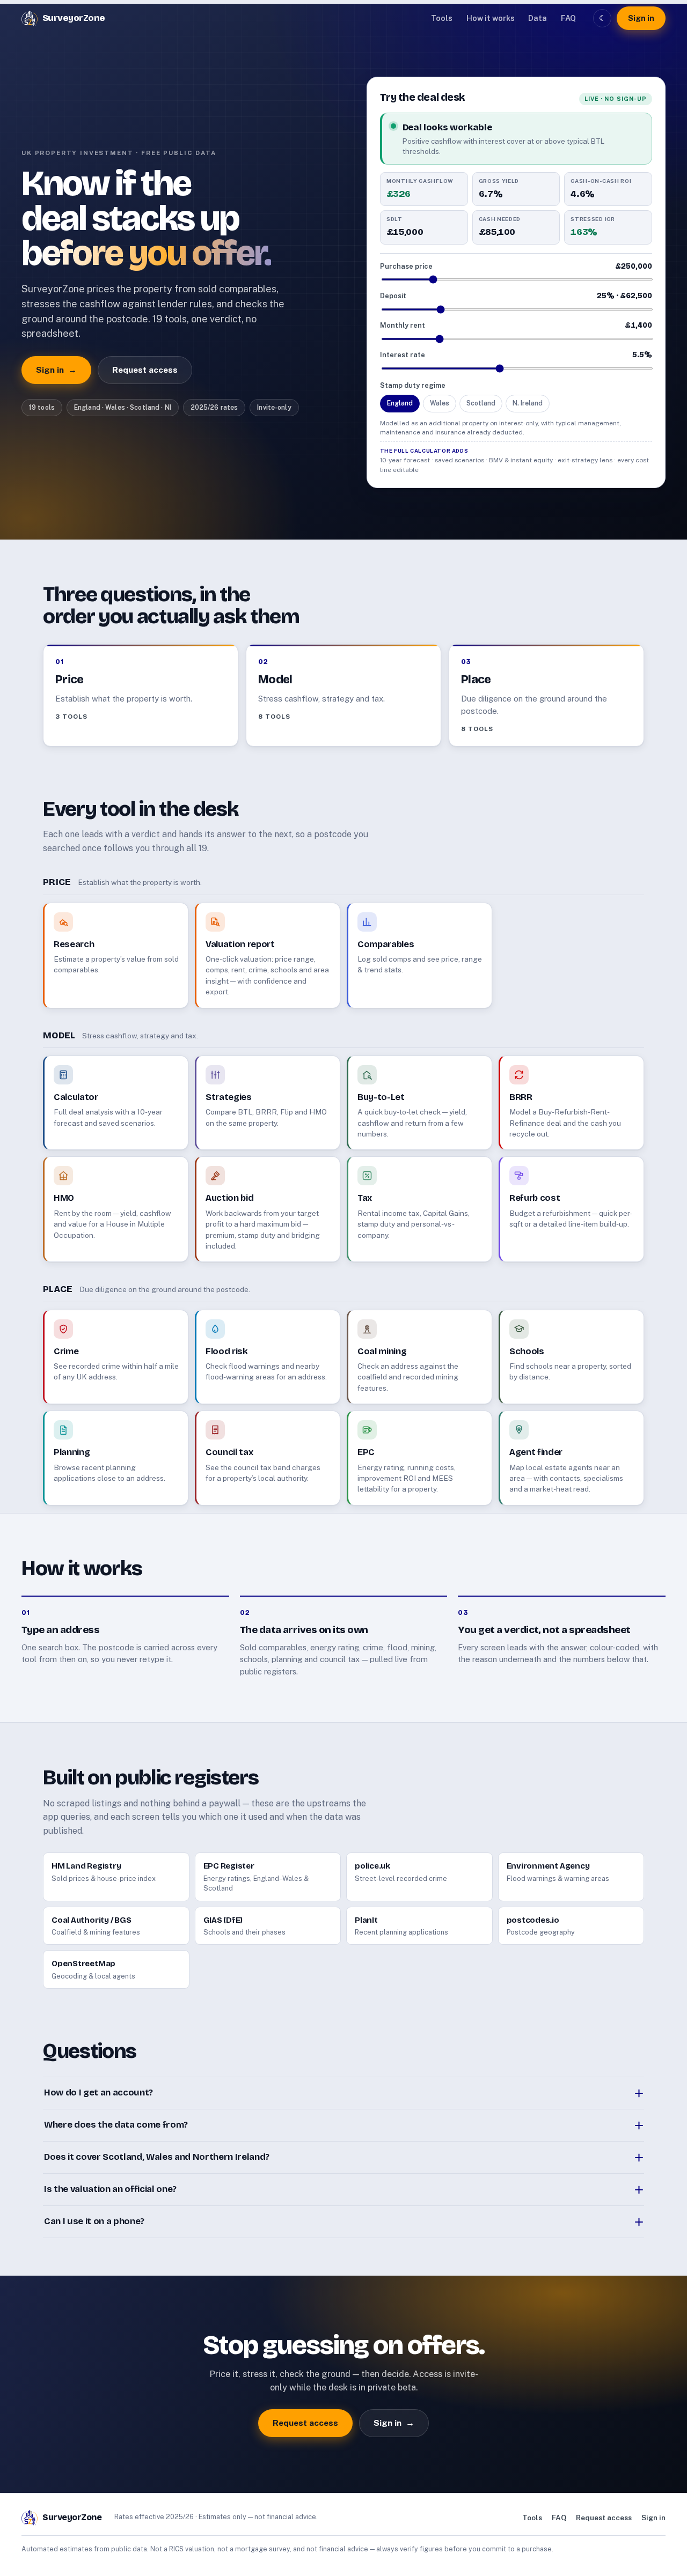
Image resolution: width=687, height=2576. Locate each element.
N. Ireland (528, 403)
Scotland (481, 403)
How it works (491, 18)
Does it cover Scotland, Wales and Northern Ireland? (157, 2157)
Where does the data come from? (116, 2125)
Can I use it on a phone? (94, 2221)
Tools (442, 18)
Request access (145, 370)
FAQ (568, 18)
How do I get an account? (98, 2092)
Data (538, 18)
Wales (440, 403)
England (400, 403)
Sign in (641, 18)
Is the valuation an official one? (110, 2189)
